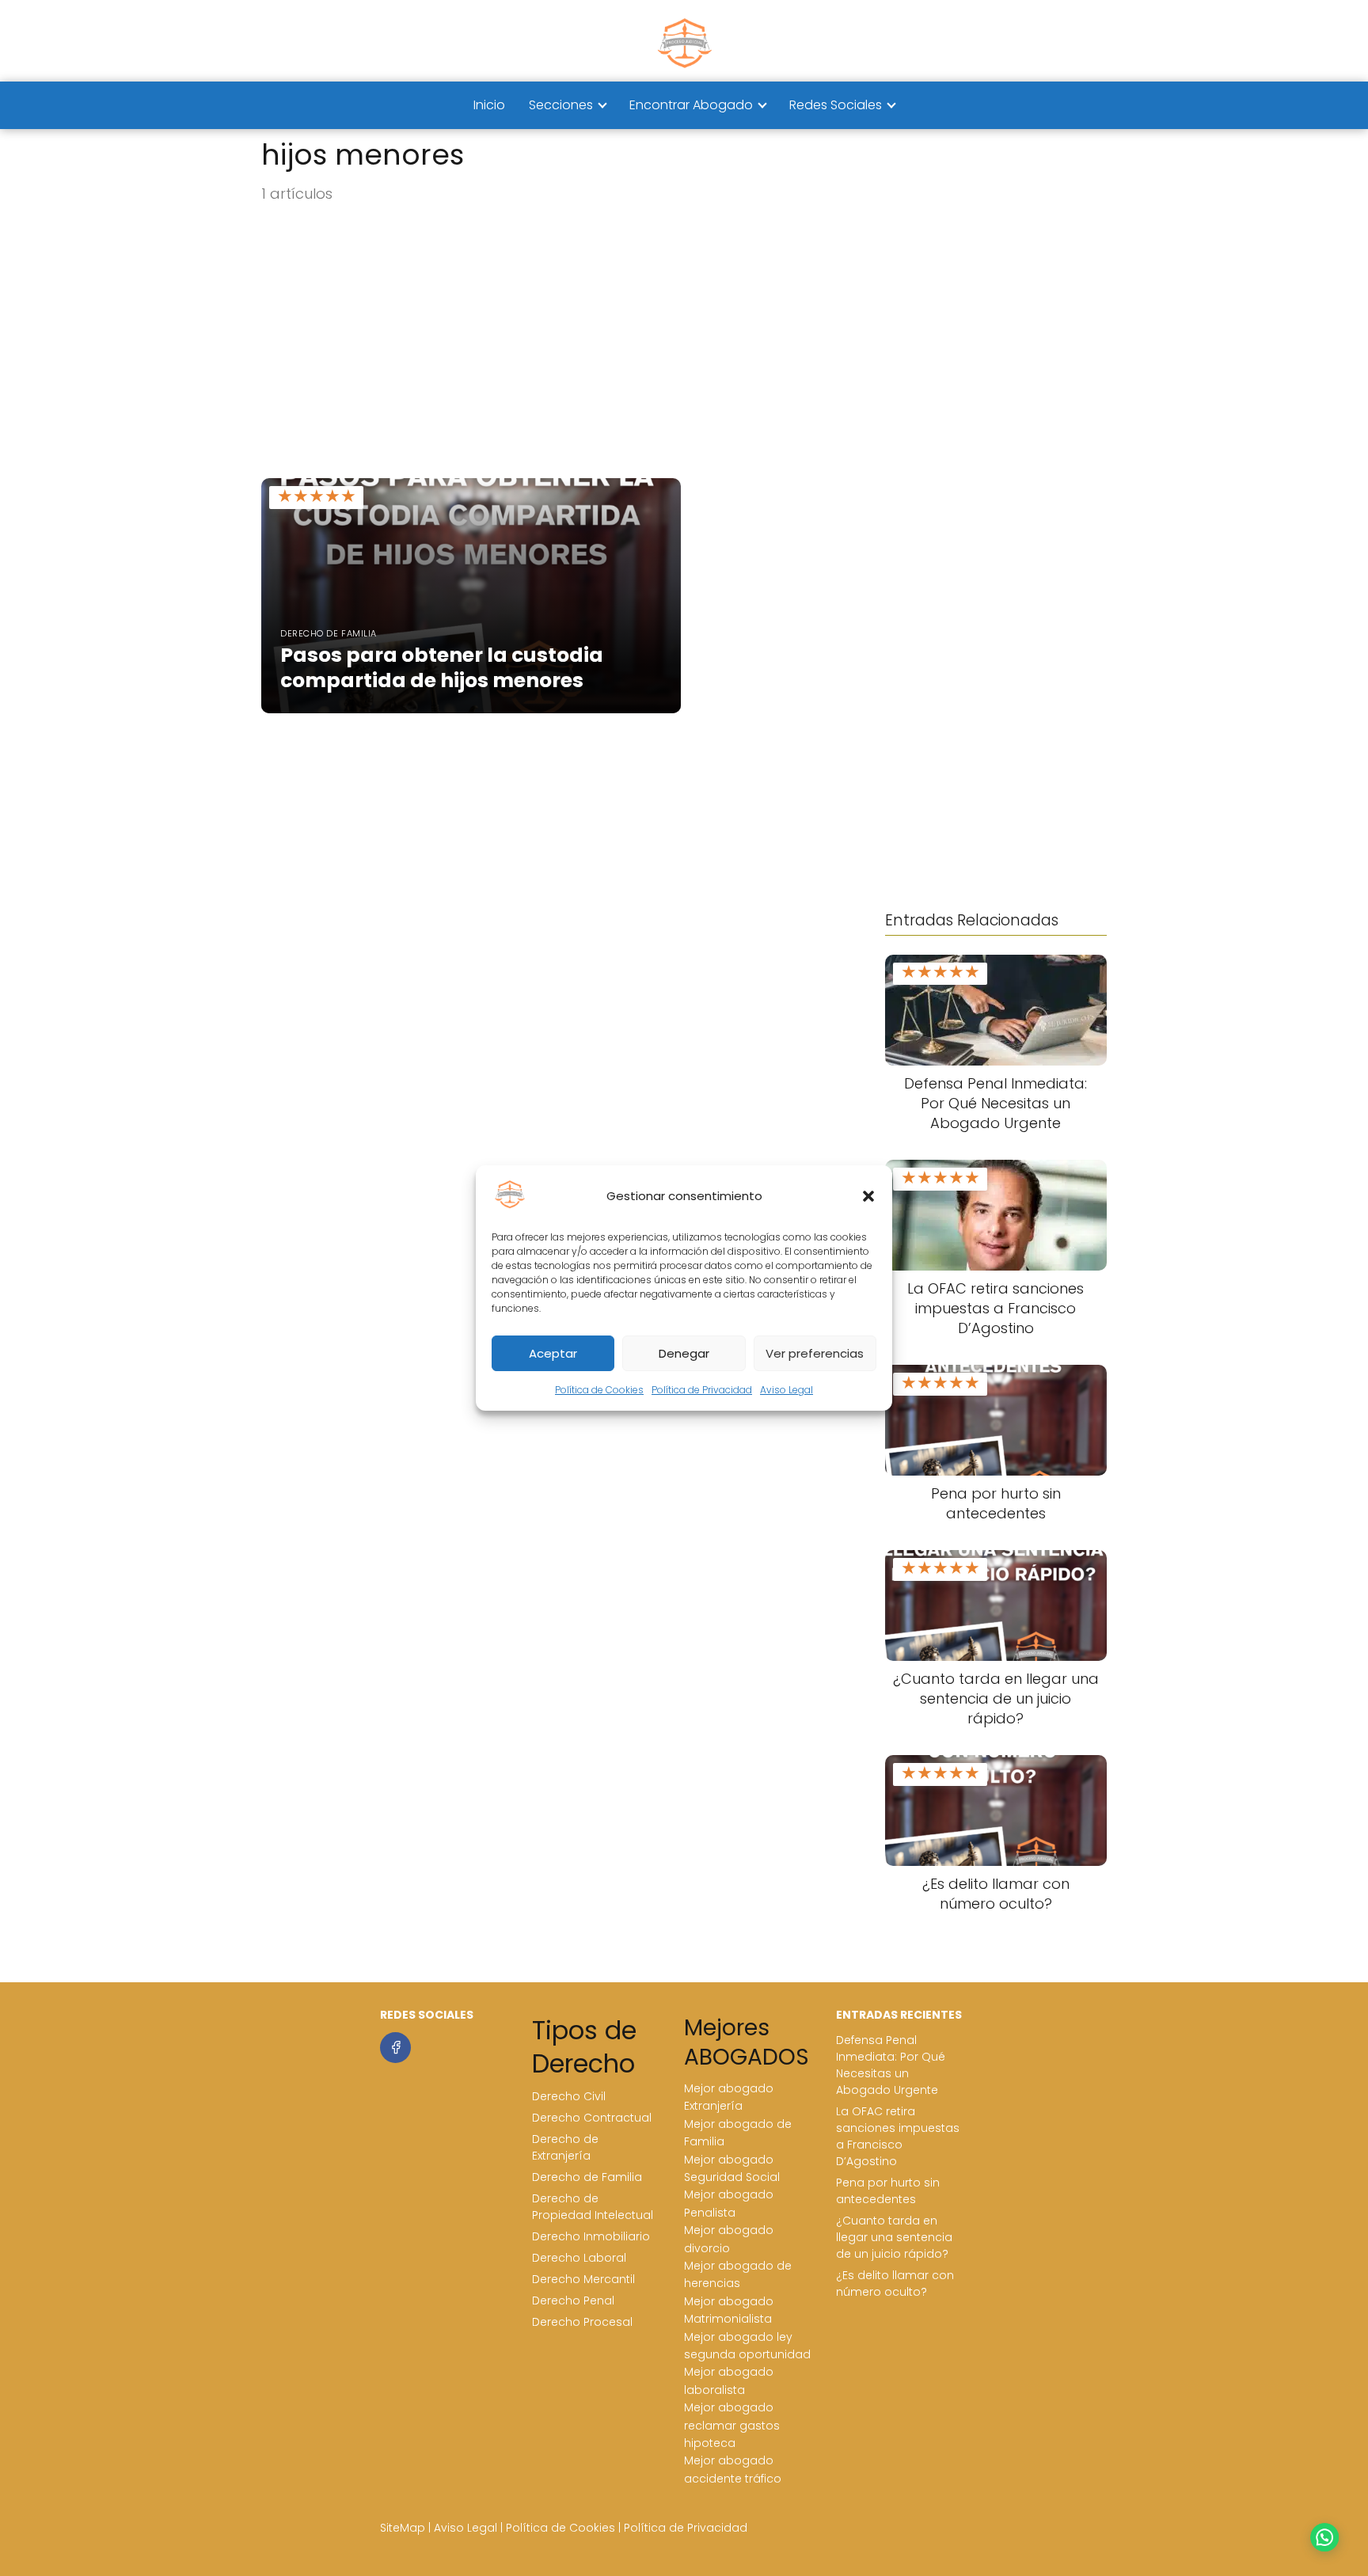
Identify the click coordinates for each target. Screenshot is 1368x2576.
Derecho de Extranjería (565, 2147)
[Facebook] (395, 2048)
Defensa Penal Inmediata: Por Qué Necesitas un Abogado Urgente (891, 2065)
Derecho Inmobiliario (591, 2236)
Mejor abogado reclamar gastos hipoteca (732, 2425)
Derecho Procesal (582, 2322)
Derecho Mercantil (583, 2279)
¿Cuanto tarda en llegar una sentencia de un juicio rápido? (894, 2237)
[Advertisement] (684, 342)
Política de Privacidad (702, 1390)
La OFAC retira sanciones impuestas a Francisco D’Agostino (898, 2136)
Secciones (561, 105)
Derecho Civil (569, 2096)
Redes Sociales (836, 105)
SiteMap (403, 2528)
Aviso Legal (787, 1390)
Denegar (684, 1353)
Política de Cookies (599, 1390)
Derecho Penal (573, 2301)
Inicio (489, 105)
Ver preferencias (815, 1353)
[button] (868, 1196)
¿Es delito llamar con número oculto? (895, 2283)
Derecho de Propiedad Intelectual (593, 2207)
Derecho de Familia (587, 2177)
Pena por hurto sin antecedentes (888, 2191)
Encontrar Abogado (691, 105)
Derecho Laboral (579, 2258)
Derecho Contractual (592, 2118)
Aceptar (553, 1353)
